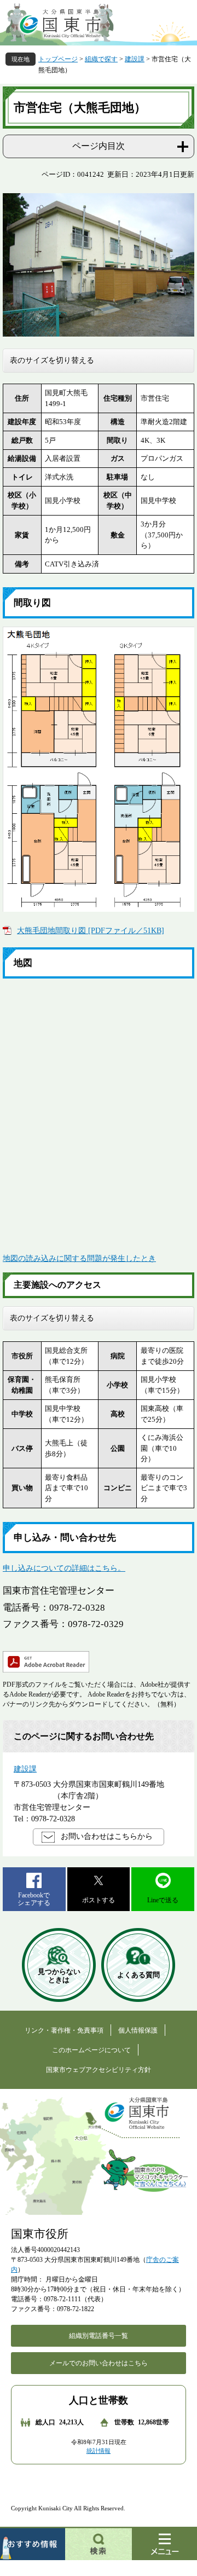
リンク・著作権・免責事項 (64, 2030)
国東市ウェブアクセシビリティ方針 (99, 2070)
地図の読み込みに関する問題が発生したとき (79, 1258)
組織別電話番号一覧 (99, 2336)
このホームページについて (91, 2050)
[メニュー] (164, 2543)
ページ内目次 (99, 146)
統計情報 (99, 2451)
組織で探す (101, 59)
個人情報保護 (138, 2030)
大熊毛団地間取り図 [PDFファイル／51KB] (91, 931)
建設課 (135, 59)
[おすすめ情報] (33, 2543)
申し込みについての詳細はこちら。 (64, 1568)
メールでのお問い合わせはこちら (99, 2363)
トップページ (58, 59)
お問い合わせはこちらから (107, 1836)
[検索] (99, 2543)
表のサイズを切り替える (52, 360)
